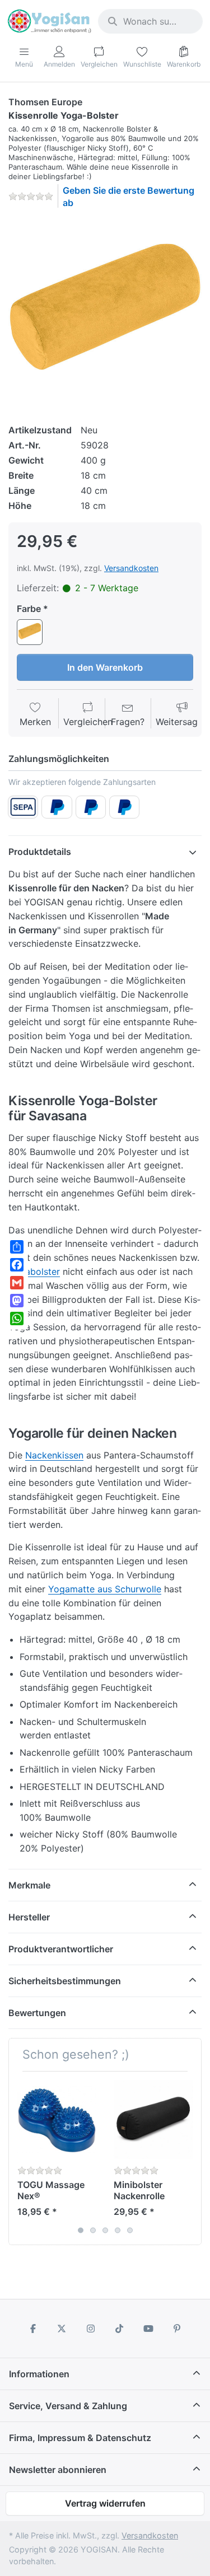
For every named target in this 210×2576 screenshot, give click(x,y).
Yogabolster (34, 1271)
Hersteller (29, 1917)
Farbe (29, 609)
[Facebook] (33, 2329)
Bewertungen (37, 2013)
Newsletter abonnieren (58, 2470)
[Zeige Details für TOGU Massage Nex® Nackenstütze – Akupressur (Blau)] (57, 2119)
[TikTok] (120, 2329)
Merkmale (29, 1885)
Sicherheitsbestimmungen (65, 1981)
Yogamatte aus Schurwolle (105, 1589)
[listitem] (105, 314)
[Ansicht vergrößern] (105, 314)
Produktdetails (40, 852)
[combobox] (150, 21)
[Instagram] (91, 2329)
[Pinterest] (178, 2329)
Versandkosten (131, 568)
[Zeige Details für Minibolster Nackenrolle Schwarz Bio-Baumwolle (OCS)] (153, 2119)
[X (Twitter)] (62, 2329)
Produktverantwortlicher (61, 1949)
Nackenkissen (54, 1455)
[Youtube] (148, 2329)
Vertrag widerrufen (105, 2503)
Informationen (39, 2374)
